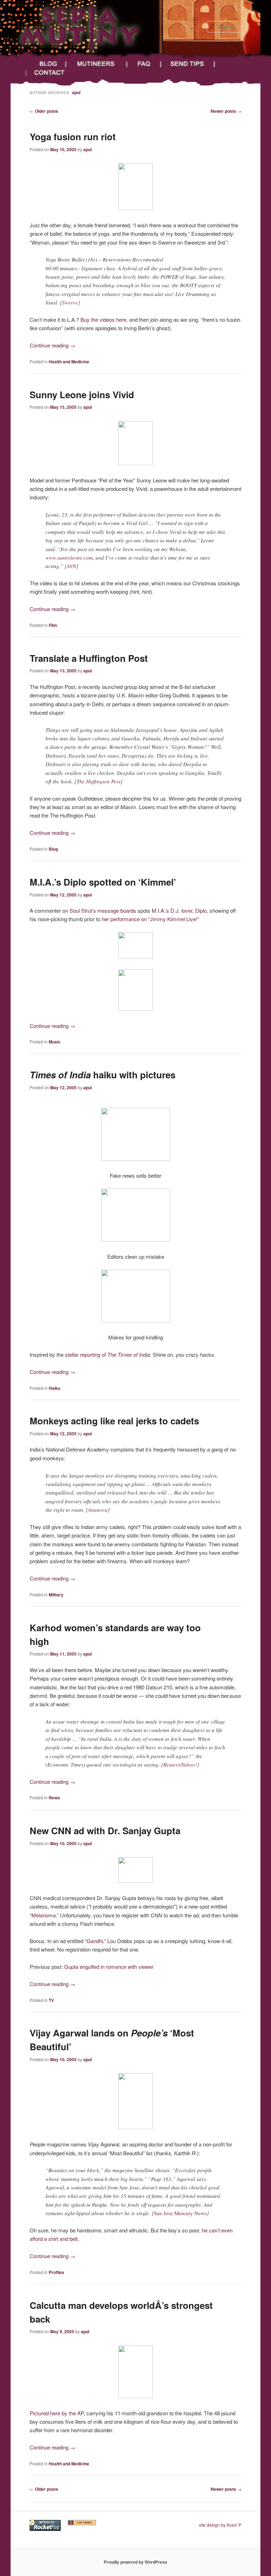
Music (55, 1042)
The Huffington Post (98, 781)
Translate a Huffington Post (89, 658)
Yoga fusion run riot (73, 137)
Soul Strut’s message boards (103, 910)
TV (51, 2000)
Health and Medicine (69, 362)
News (54, 1798)
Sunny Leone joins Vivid (82, 395)
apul (76, 92)
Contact (55, 73)
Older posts (44, 111)
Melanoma (44, 1915)
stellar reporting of (107, 1354)
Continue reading (52, 345)
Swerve (70, 302)
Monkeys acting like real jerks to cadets (114, 1421)
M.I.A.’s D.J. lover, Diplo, (180, 910)
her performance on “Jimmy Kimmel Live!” (150, 919)
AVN (71, 566)
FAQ (145, 64)
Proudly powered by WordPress (135, 2562)
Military (56, 1595)
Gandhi (95, 1941)
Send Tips (189, 64)
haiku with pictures (103, 1075)
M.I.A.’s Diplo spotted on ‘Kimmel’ (103, 882)
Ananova (98, 1510)
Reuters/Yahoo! (180, 1764)
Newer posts (226, 111)
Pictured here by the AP (57, 2413)
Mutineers (98, 64)
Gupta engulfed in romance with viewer (109, 1967)
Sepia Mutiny (43, 52)
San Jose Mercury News (180, 2213)
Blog (46, 64)
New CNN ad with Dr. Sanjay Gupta (105, 1831)
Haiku (55, 1388)
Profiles (56, 2272)
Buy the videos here (103, 319)
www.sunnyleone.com (69, 557)
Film (53, 625)
